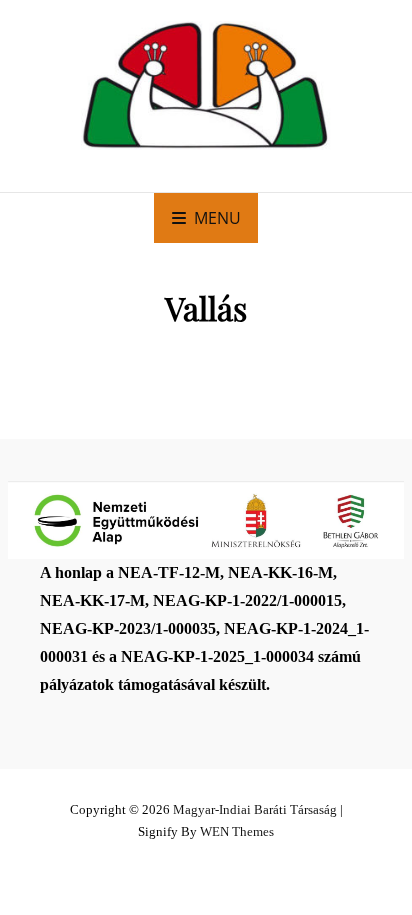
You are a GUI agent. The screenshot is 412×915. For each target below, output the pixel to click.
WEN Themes (237, 831)
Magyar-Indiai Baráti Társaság (255, 809)
